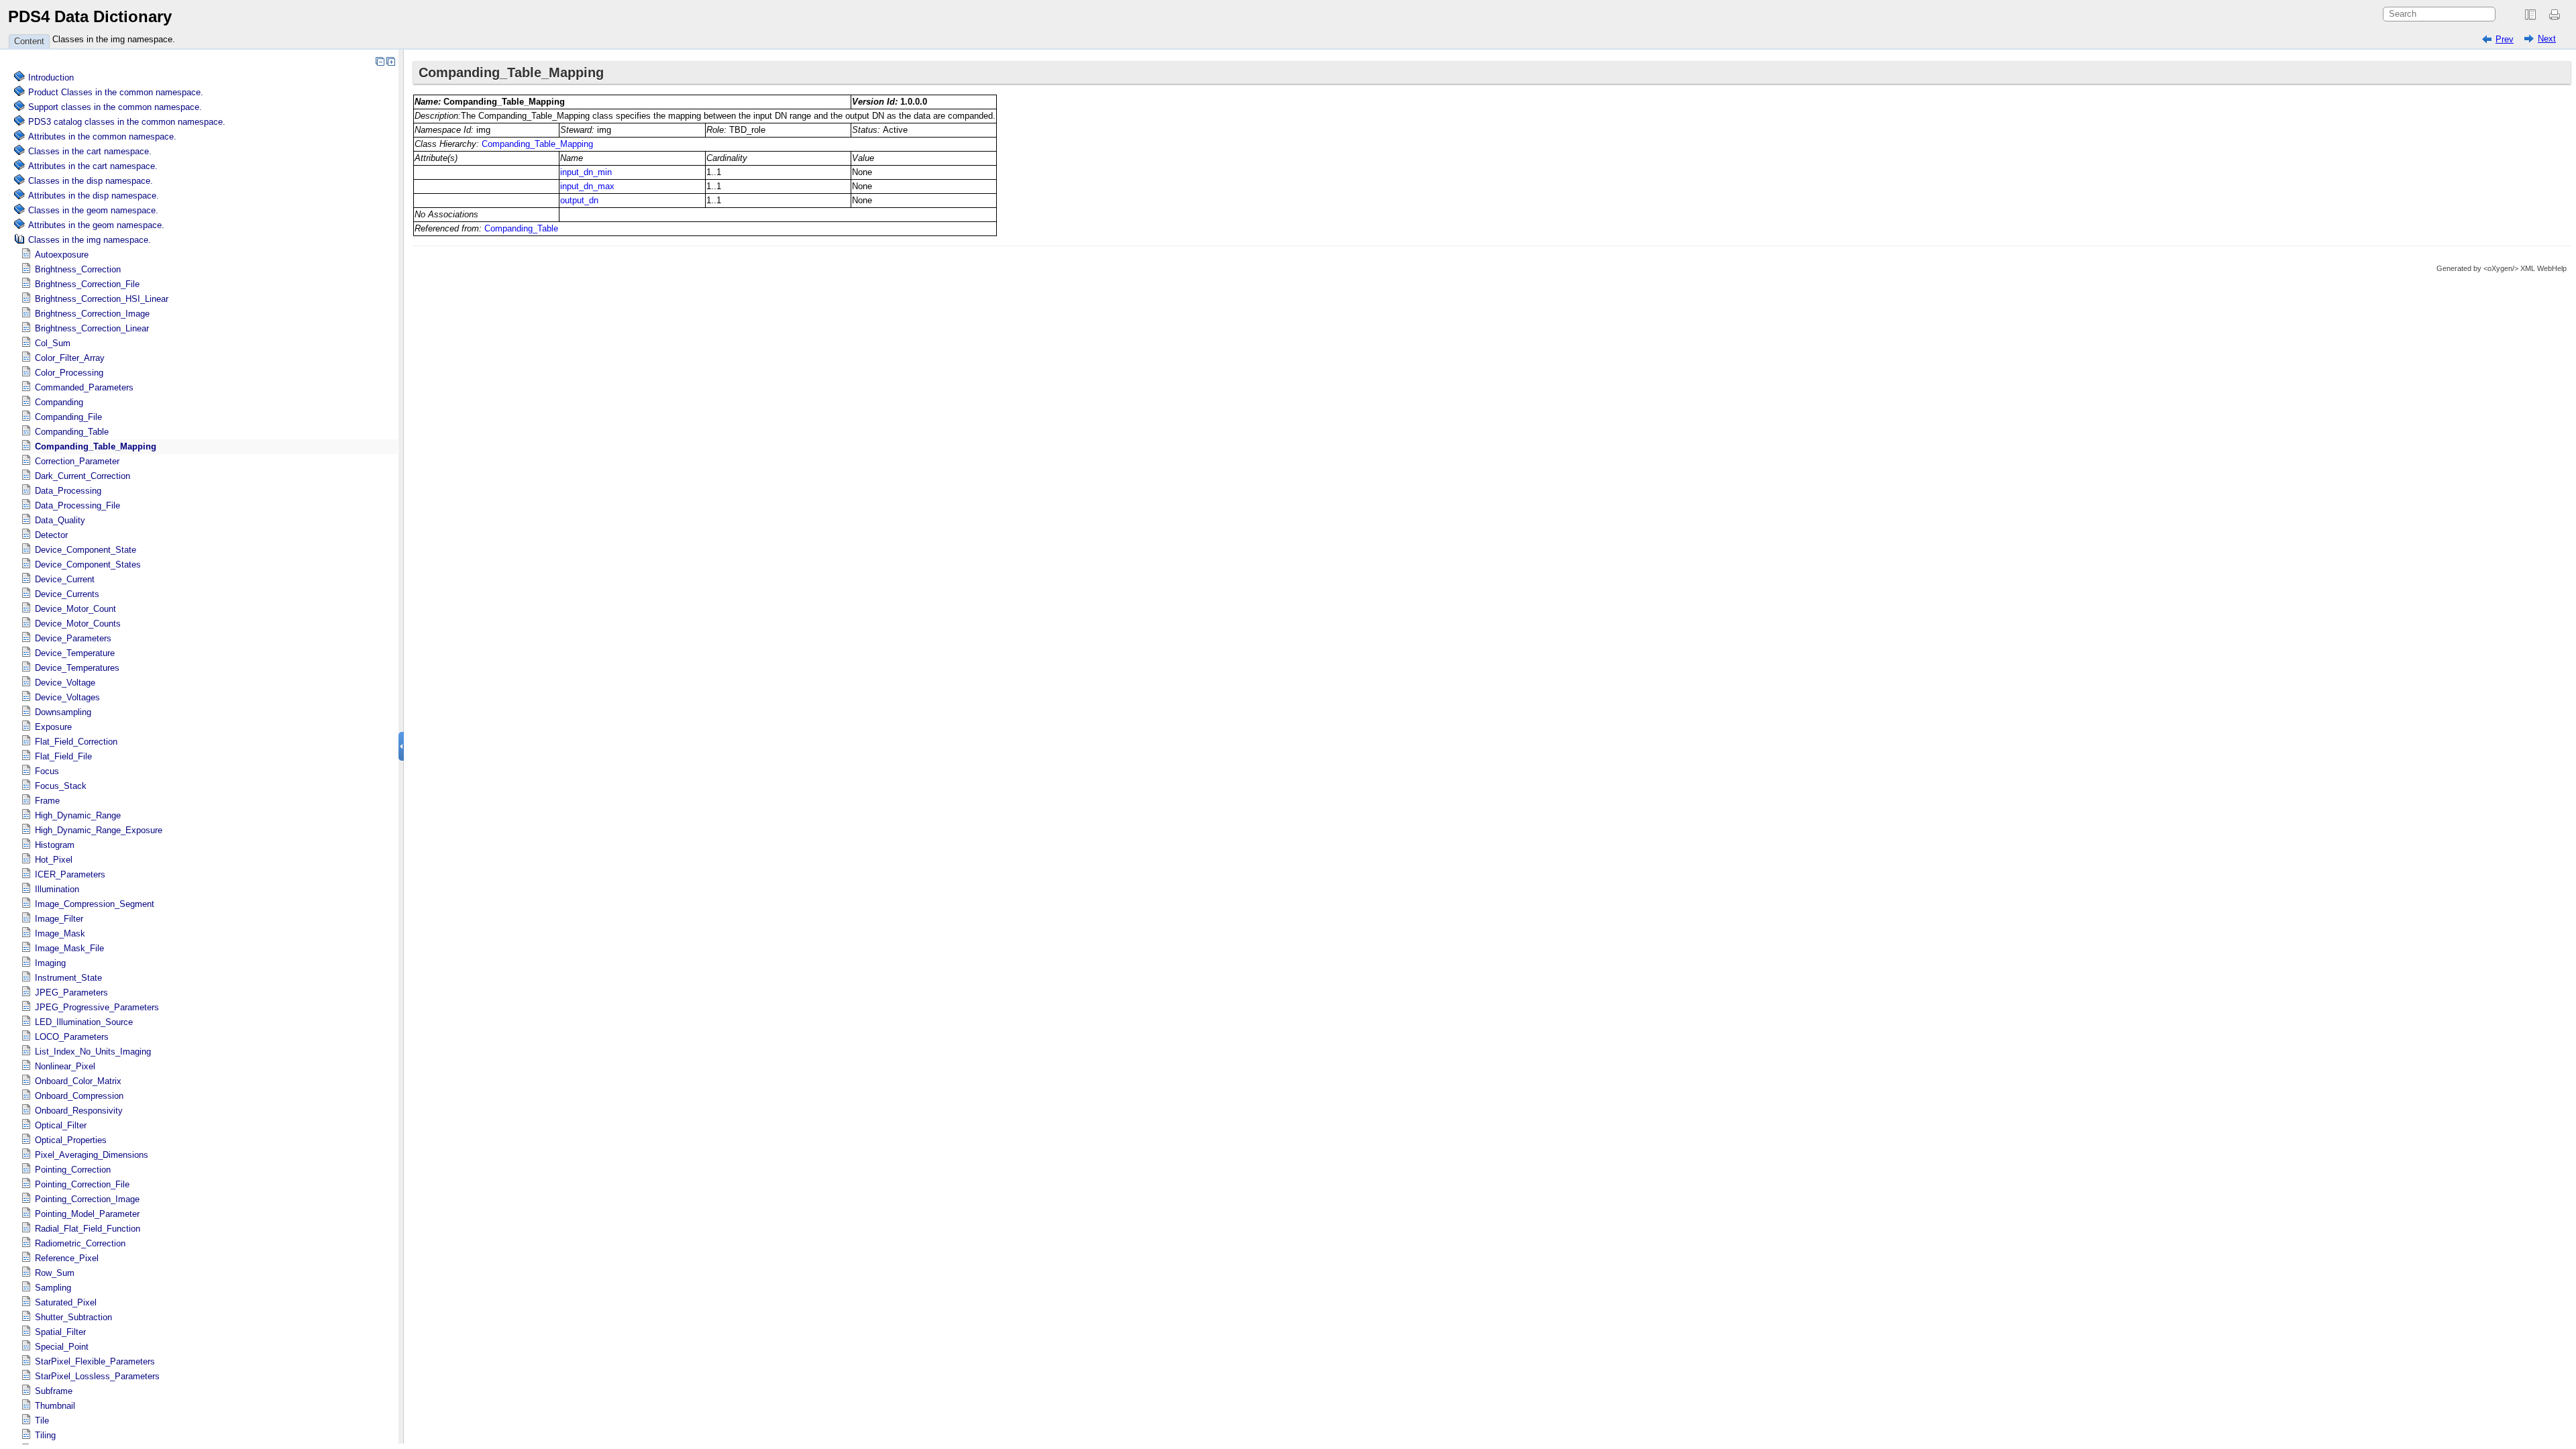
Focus (47, 771)
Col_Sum (53, 343)
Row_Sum (55, 1273)
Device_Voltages (67, 697)
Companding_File (68, 417)
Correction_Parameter (77, 461)
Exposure (53, 727)
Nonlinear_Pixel (65, 1066)
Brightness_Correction (78, 269)
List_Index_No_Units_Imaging (93, 1052)
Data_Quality (60, 520)
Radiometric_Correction (80, 1243)
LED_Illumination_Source (84, 1022)
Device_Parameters (73, 638)
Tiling (45, 1435)
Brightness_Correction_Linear (92, 328)
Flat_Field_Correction (76, 742)
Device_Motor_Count (75, 609)
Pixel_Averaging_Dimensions (92, 1155)
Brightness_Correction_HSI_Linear (102, 299)
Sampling (53, 1288)
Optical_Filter (61, 1125)
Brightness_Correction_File (87, 284)
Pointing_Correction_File (82, 1184)
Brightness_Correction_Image (92, 314)
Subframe (54, 1391)
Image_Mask (60, 933)
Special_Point (62, 1347)
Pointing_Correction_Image (87, 1199)
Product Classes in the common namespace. (116, 92)
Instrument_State (68, 978)
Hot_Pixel (54, 860)
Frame (47, 801)
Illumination (57, 889)
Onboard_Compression (79, 1096)
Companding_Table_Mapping (96, 446)
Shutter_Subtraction (73, 1317)
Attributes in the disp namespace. (94, 196)
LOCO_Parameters (72, 1037)
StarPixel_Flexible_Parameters (95, 1361)
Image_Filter (59, 919)
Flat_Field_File (63, 756)
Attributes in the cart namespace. (93, 166)
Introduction (51, 77)
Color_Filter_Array (70, 358)
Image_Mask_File (69, 948)
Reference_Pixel (67, 1258)
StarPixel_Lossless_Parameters (97, 1376)
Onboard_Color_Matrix (78, 1081)
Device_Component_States (88, 565)
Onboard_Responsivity (79, 1111)
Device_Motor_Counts (78, 624)
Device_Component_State (86, 550)
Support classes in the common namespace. (115, 107)
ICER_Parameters (70, 874)
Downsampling (63, 712)
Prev (2505, 39)
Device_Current (65, 579)
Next (2547, 39)
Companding (59, 402)
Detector (51, 535)
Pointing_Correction (73, 1170)
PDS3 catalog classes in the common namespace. (127, 122)
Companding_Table (72, 432)
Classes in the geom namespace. (93, 210)
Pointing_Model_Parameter (87, 1214)
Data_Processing (68, 491)
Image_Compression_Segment (95, 904)
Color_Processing (69, 373)
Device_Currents (67, 594)
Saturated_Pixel (66, 1302)
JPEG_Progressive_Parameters (97, 1007)
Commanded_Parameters (84, 387)
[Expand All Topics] (390, 61)
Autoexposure (62, 255)
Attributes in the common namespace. (102, 137)
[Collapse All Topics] (380, 61)
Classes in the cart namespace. (90, 151)
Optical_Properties (71, 1140)
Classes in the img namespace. (114, 39)
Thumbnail (55, 1406)
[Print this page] (2557, 15)
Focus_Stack (61, 786)
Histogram (55, 845)
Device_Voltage (65, 683)
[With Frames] (2530, 15)
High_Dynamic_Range (78, 815)
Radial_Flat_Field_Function (88, 1229)
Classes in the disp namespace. (91, 181)
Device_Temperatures (77, 668)
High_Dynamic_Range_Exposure (99, 830)
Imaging (50, 963)
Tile (42, 1420)
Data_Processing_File (77, 505)
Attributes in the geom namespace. (96, 225)
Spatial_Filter (60, 1332)
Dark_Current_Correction (83, 476)
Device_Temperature (75, 653)
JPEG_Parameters (71, 992)
